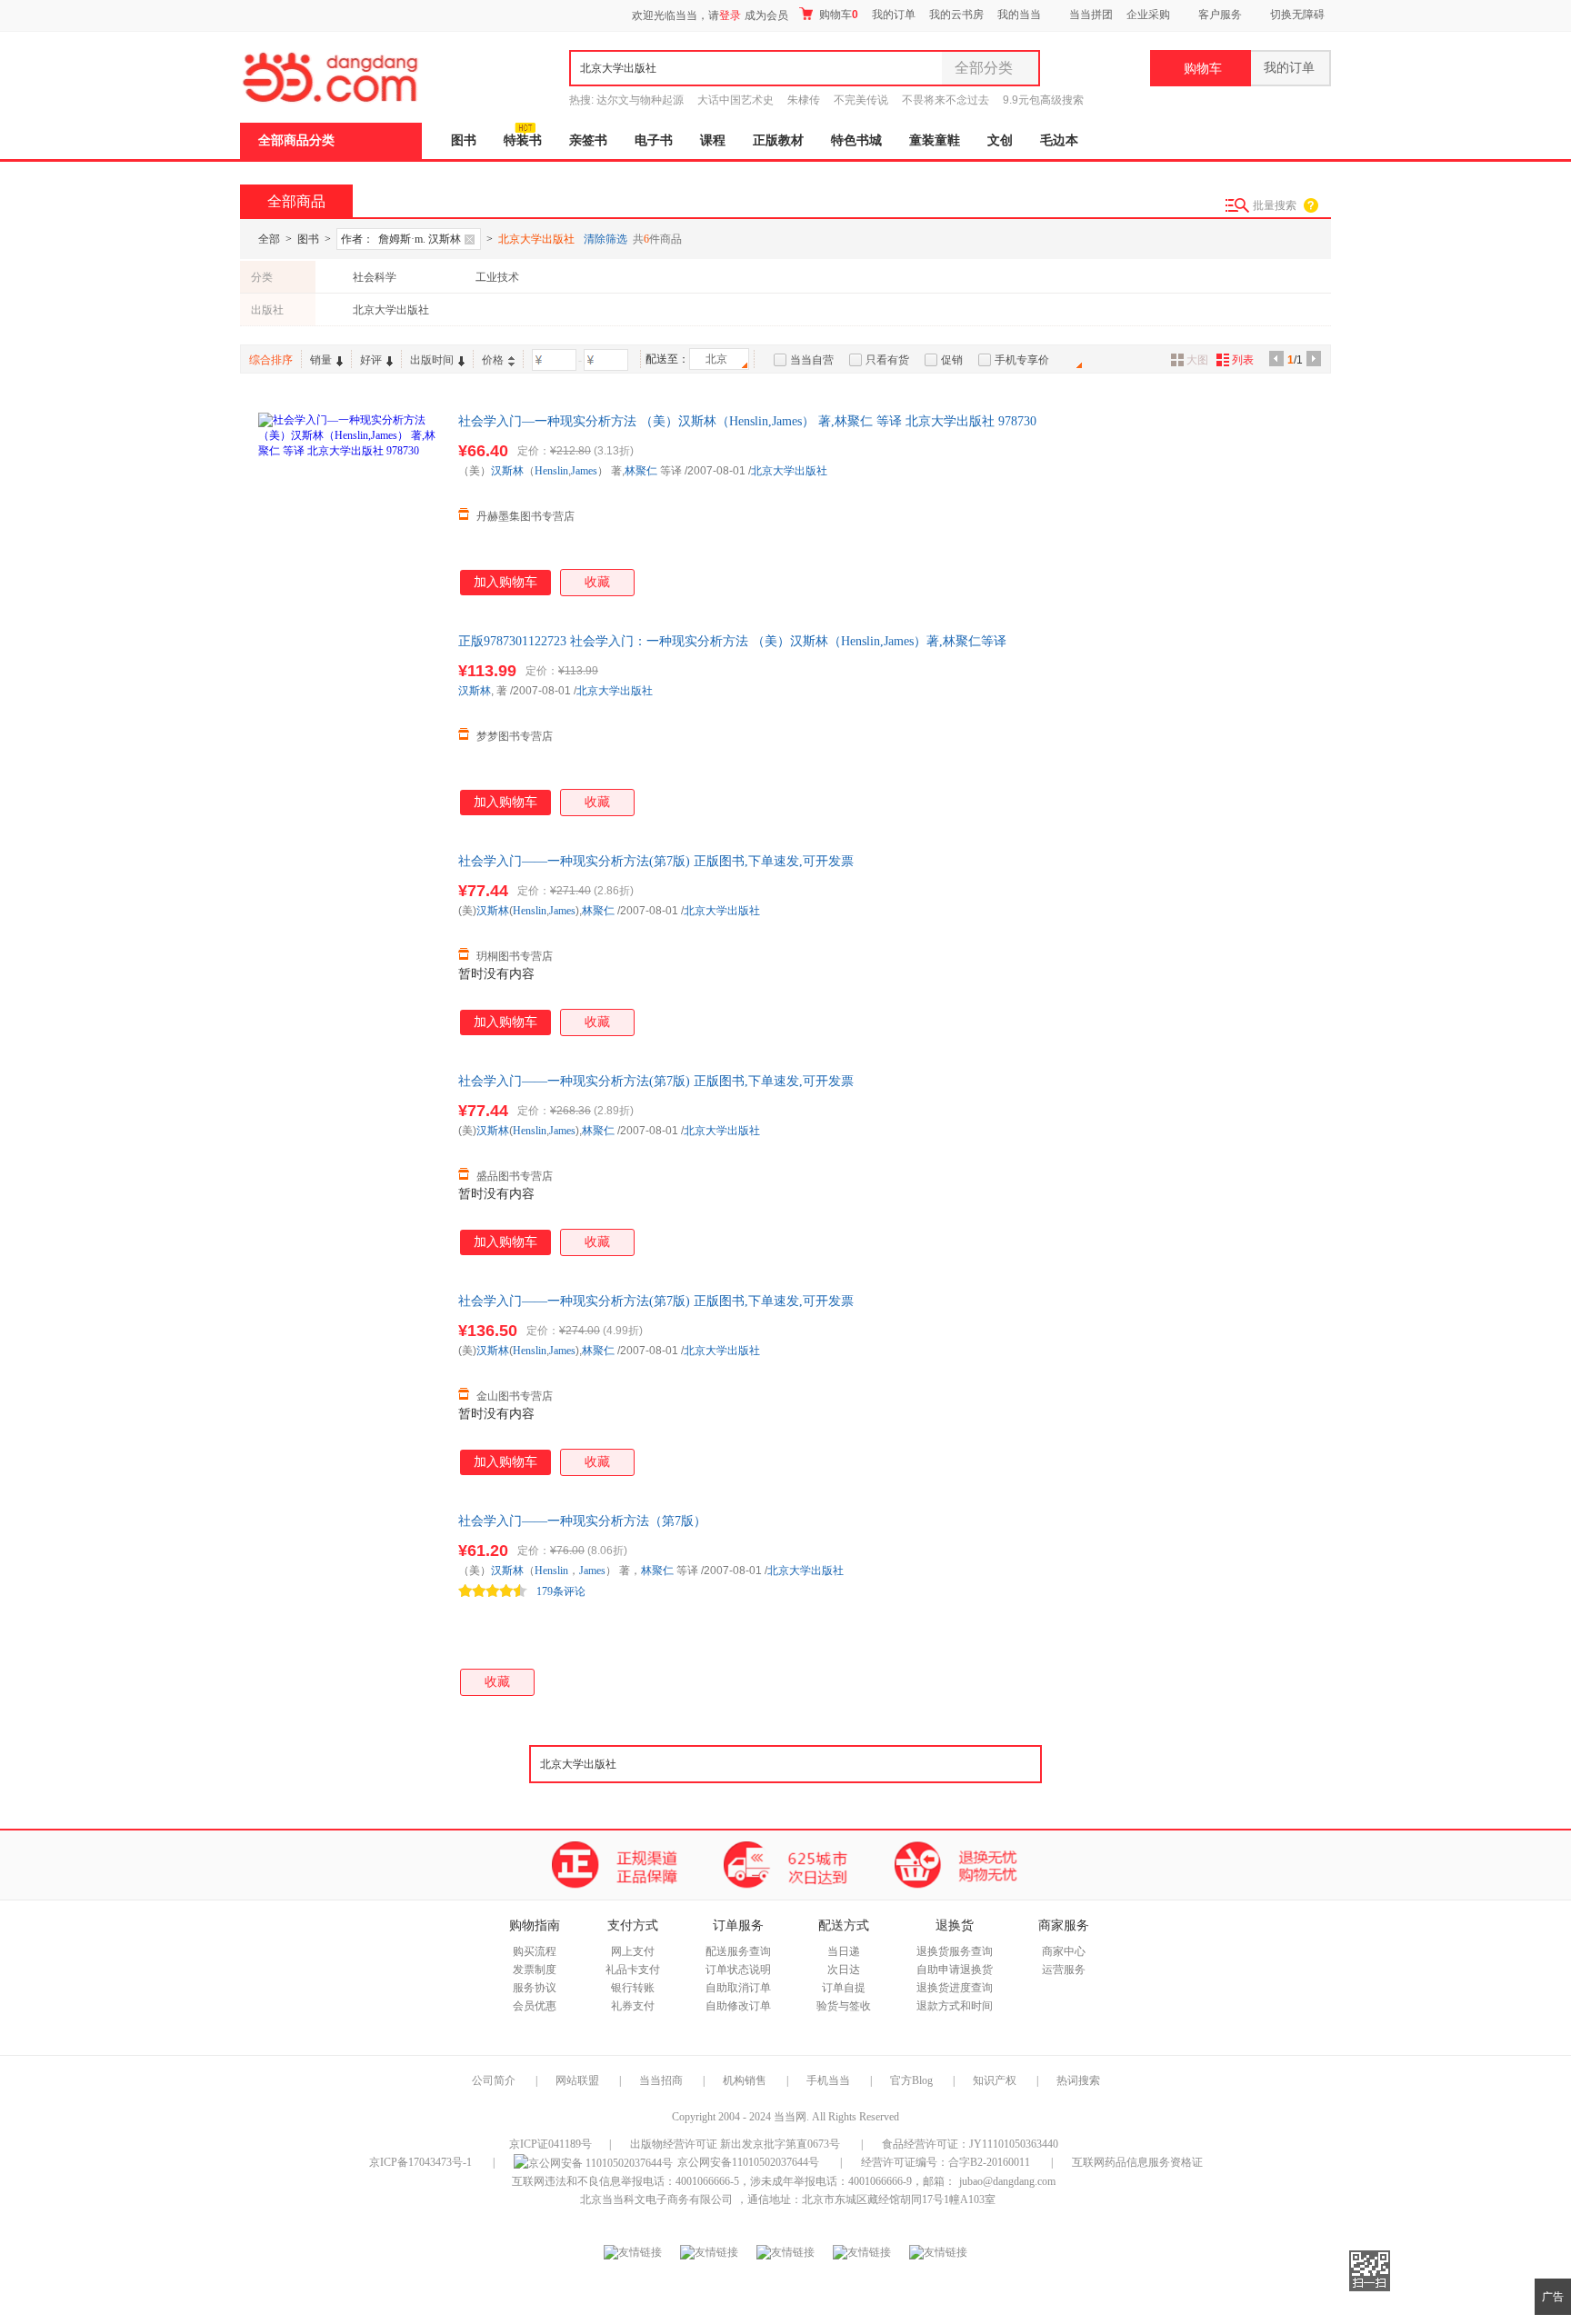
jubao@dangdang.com (1007, 2181)
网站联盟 (577, 2080)
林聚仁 (641, 471)
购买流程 (535, 1951)
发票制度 (535, 1970)
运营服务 (1064, 1970)
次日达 (844, 1970)
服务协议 (535, 1988)
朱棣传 (804, 100)
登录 (730, 15)
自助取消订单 (738, 1988)
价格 (493, 360)
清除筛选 (605, 239)
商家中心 (1064, 1951)
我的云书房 (956, 15)
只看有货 (887, 360)
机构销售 (745, 2080)
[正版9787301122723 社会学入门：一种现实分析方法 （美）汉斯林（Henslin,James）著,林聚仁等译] (349, 723)
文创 (1000, 140)
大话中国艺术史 (735, 100)
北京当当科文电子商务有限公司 (656, 2199)
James (584, 471)
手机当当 (828, 2080)
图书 (464, 140)
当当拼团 (1091, 15)
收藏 (597, 582)
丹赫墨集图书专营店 (525, 516)
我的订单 (894, 15)
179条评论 (561, 1591)
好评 (371, 360)
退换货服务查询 (955, 1951)
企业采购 (1148, 15)
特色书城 (856, 140)
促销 (952, 360)
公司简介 (494, 2080)
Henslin (551, 471)
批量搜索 (1275, 205)
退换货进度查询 (955, 1988)
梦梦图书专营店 (515, 736)
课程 (713, 140)
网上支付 (633, 1951)
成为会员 (766, 15)
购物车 (837, 15)
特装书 (523, 140)
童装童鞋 (935, 140)
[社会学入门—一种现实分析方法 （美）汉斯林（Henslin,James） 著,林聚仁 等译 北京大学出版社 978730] (349, 504)
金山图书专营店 (515, 1396)
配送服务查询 (738, 1951)
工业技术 (497, 277)
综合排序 (271, 360)
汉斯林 (507, 471)
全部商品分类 (296, 140)
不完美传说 (861, 100)
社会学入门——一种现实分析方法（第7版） (582, 1521)
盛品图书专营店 (515, 1176)
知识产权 (996, 2080)
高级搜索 (1062, 100)
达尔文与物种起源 (640, 100)
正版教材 (778, 140)
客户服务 (1220, 15)
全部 (269, 239)
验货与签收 (844, 2006)
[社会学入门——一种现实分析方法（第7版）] (349, 1603)
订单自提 (844, 1988)
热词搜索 (1078, 2080)
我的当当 (1019, 15)
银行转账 (633, 1988)
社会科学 (375, 277)
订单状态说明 (738, 1970)
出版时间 (432, 360)
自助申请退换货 (955, 1970)
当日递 (844, 1951)
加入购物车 (505, 582)
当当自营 (812, 360)
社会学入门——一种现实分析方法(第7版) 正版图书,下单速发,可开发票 (656, 861)
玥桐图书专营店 (515, 956)
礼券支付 (633, 2006)
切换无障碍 (1297, 15)
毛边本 (1059, 140)
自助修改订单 (738, 2006)
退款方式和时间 (955, 2006)
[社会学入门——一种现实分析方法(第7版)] (349, 943)
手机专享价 (1022, 360)
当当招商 (661, 2080)
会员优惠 (535, 2006)
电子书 (654, 140)
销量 (321, 360)
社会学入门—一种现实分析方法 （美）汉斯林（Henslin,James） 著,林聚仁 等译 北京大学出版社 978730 (747, 421)
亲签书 (588, 140)
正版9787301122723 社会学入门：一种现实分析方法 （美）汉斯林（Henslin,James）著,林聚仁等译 (732, 641)
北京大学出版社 (391, 310)
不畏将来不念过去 (946, 100)
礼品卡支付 (633, 1970)
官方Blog (911, 2080)
